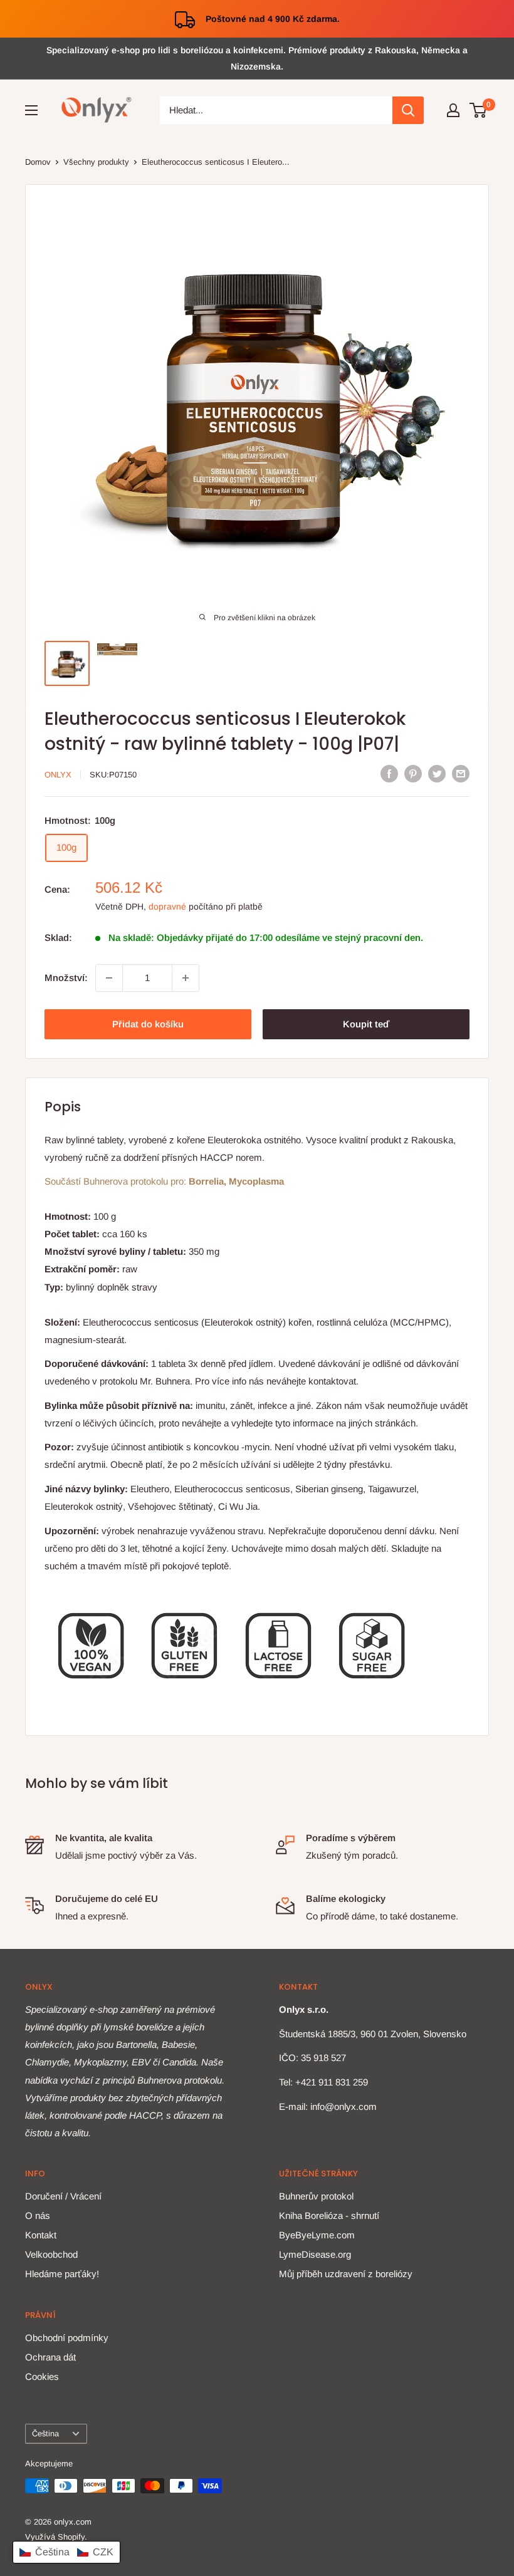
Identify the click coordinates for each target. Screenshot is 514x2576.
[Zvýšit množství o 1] (186, 978)
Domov (38, 162)
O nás (38, 2215)
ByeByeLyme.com (317, 2235)
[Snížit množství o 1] (109, 978)
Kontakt (41, 2235)
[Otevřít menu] (31, 110)
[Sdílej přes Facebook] (389, 773)
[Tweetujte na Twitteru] (437, 773)
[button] (66, 2552)
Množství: (66, 978)
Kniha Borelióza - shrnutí (329, 2215)
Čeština (45, 2433)
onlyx (58, 775)
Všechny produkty (96, 162)
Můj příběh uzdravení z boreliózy (346, 2274)
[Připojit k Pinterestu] (413, 773)
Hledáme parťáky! (62, 2274)
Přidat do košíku (148, 1024)
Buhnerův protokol (316, 2196)
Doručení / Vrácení (63, 2196)
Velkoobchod (51, 2254)
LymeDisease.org (315, 2254)
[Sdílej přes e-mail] (461, 773)
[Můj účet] (453, 110)
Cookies (42, 2376)
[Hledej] (408, 110)
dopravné (167, 906)
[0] (479, 110)
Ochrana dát (50, 2357)
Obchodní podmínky (67, 2338)
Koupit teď (366, 1024)
